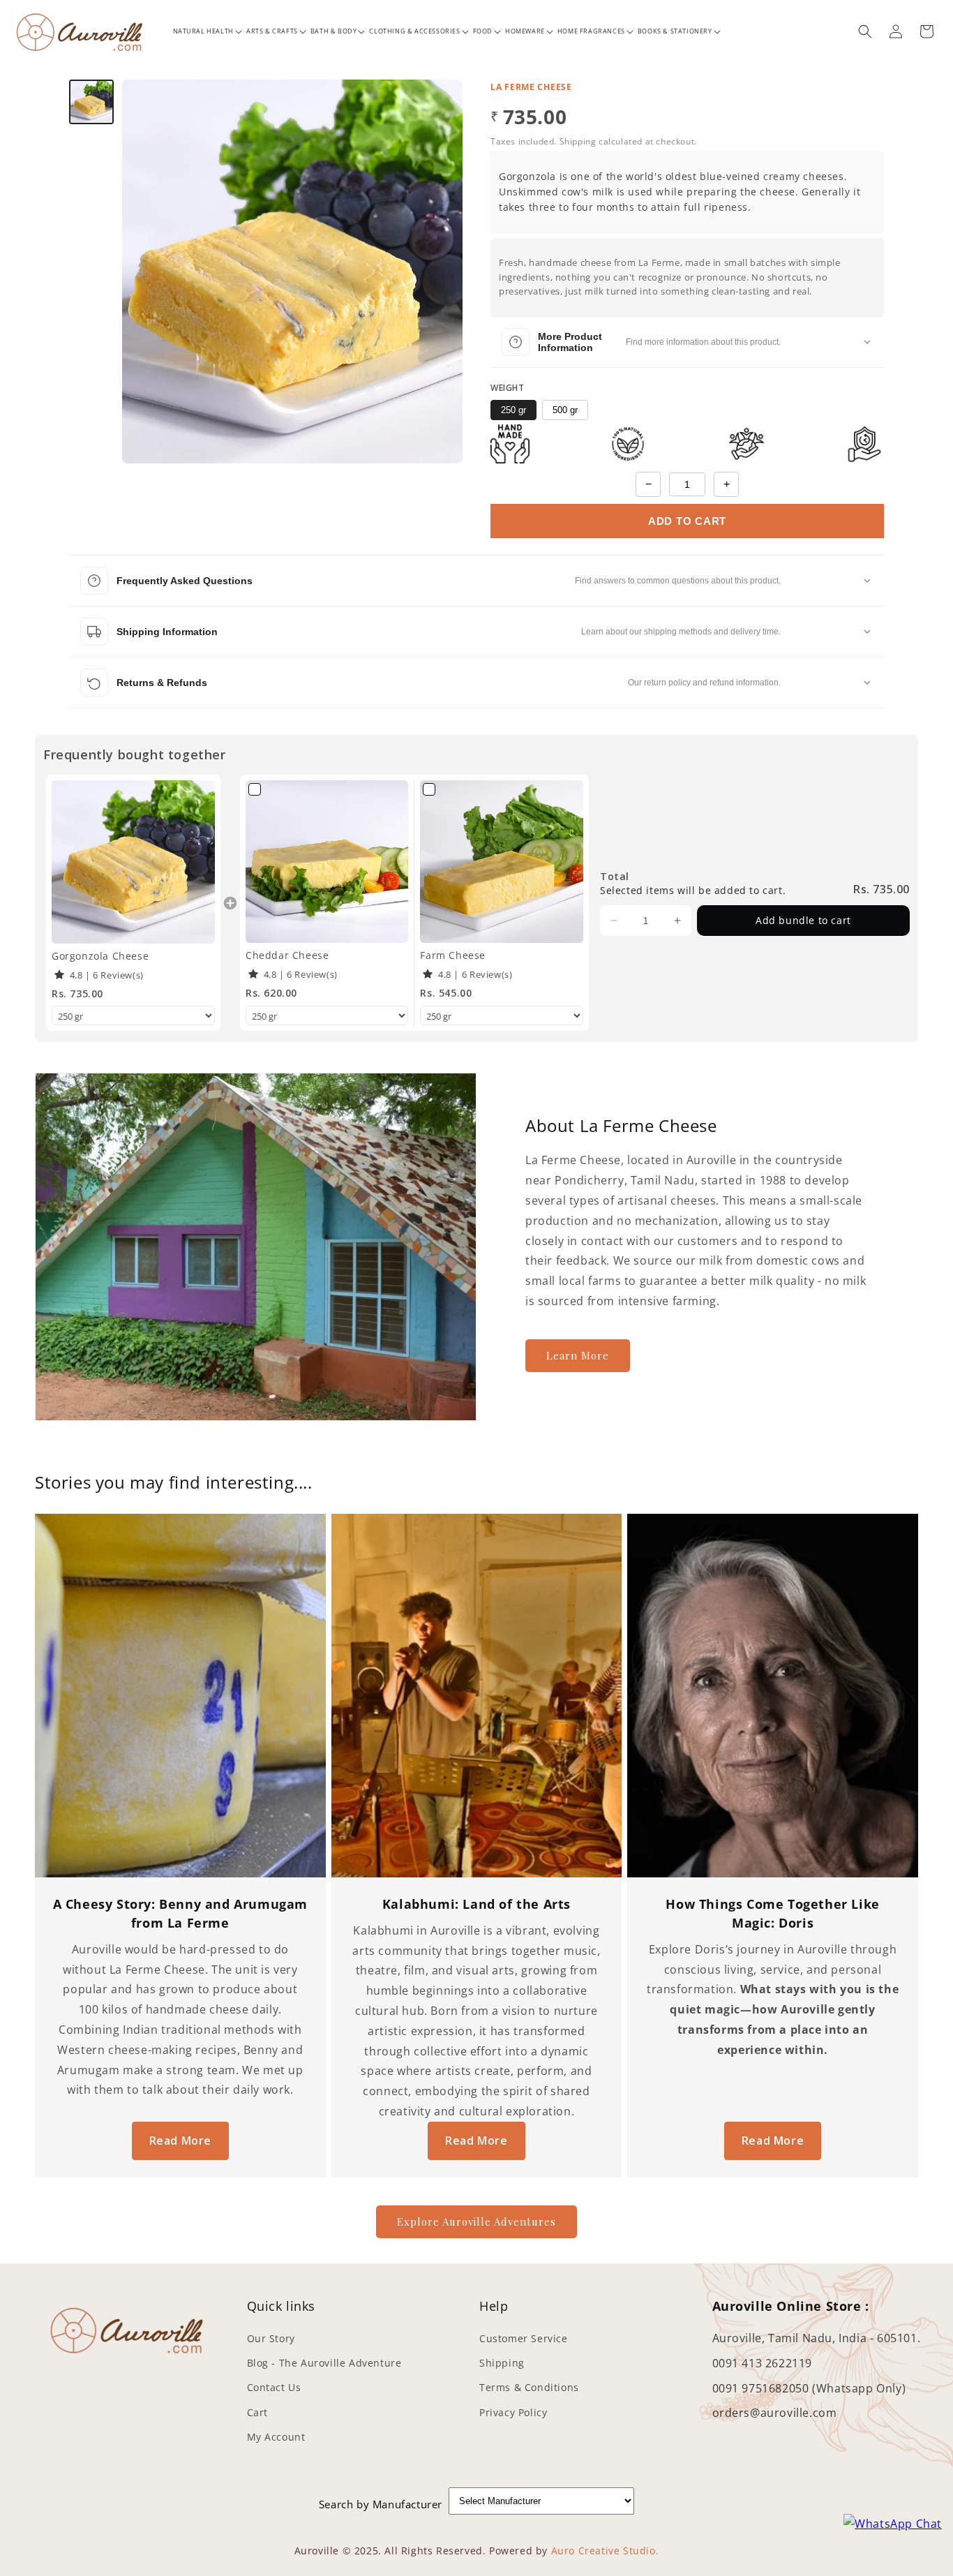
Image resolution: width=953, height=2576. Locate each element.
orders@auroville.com (775, 2413)
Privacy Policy (513, 2412)
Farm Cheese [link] (453, 955)
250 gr (513, 410)
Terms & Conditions (529, 2387)
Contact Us (274, 2387)
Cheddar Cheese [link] (287, 955)
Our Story (271, 2338)
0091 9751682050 (763, 2388)
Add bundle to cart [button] (803, 920)
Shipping (502, 2363)
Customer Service (524, 2338)
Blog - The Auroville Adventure (324, 2363)
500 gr (565, 410)
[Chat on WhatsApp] (893, 2524)
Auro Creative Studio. (605, 2551)
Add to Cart (687, 521)
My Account (276, 2437)
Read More (180, 2141)
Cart (257, 2412)
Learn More (578, 1355)
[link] (133, 862)
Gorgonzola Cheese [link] (100, 956)
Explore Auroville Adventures (476, 2221)
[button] (203, 31)
